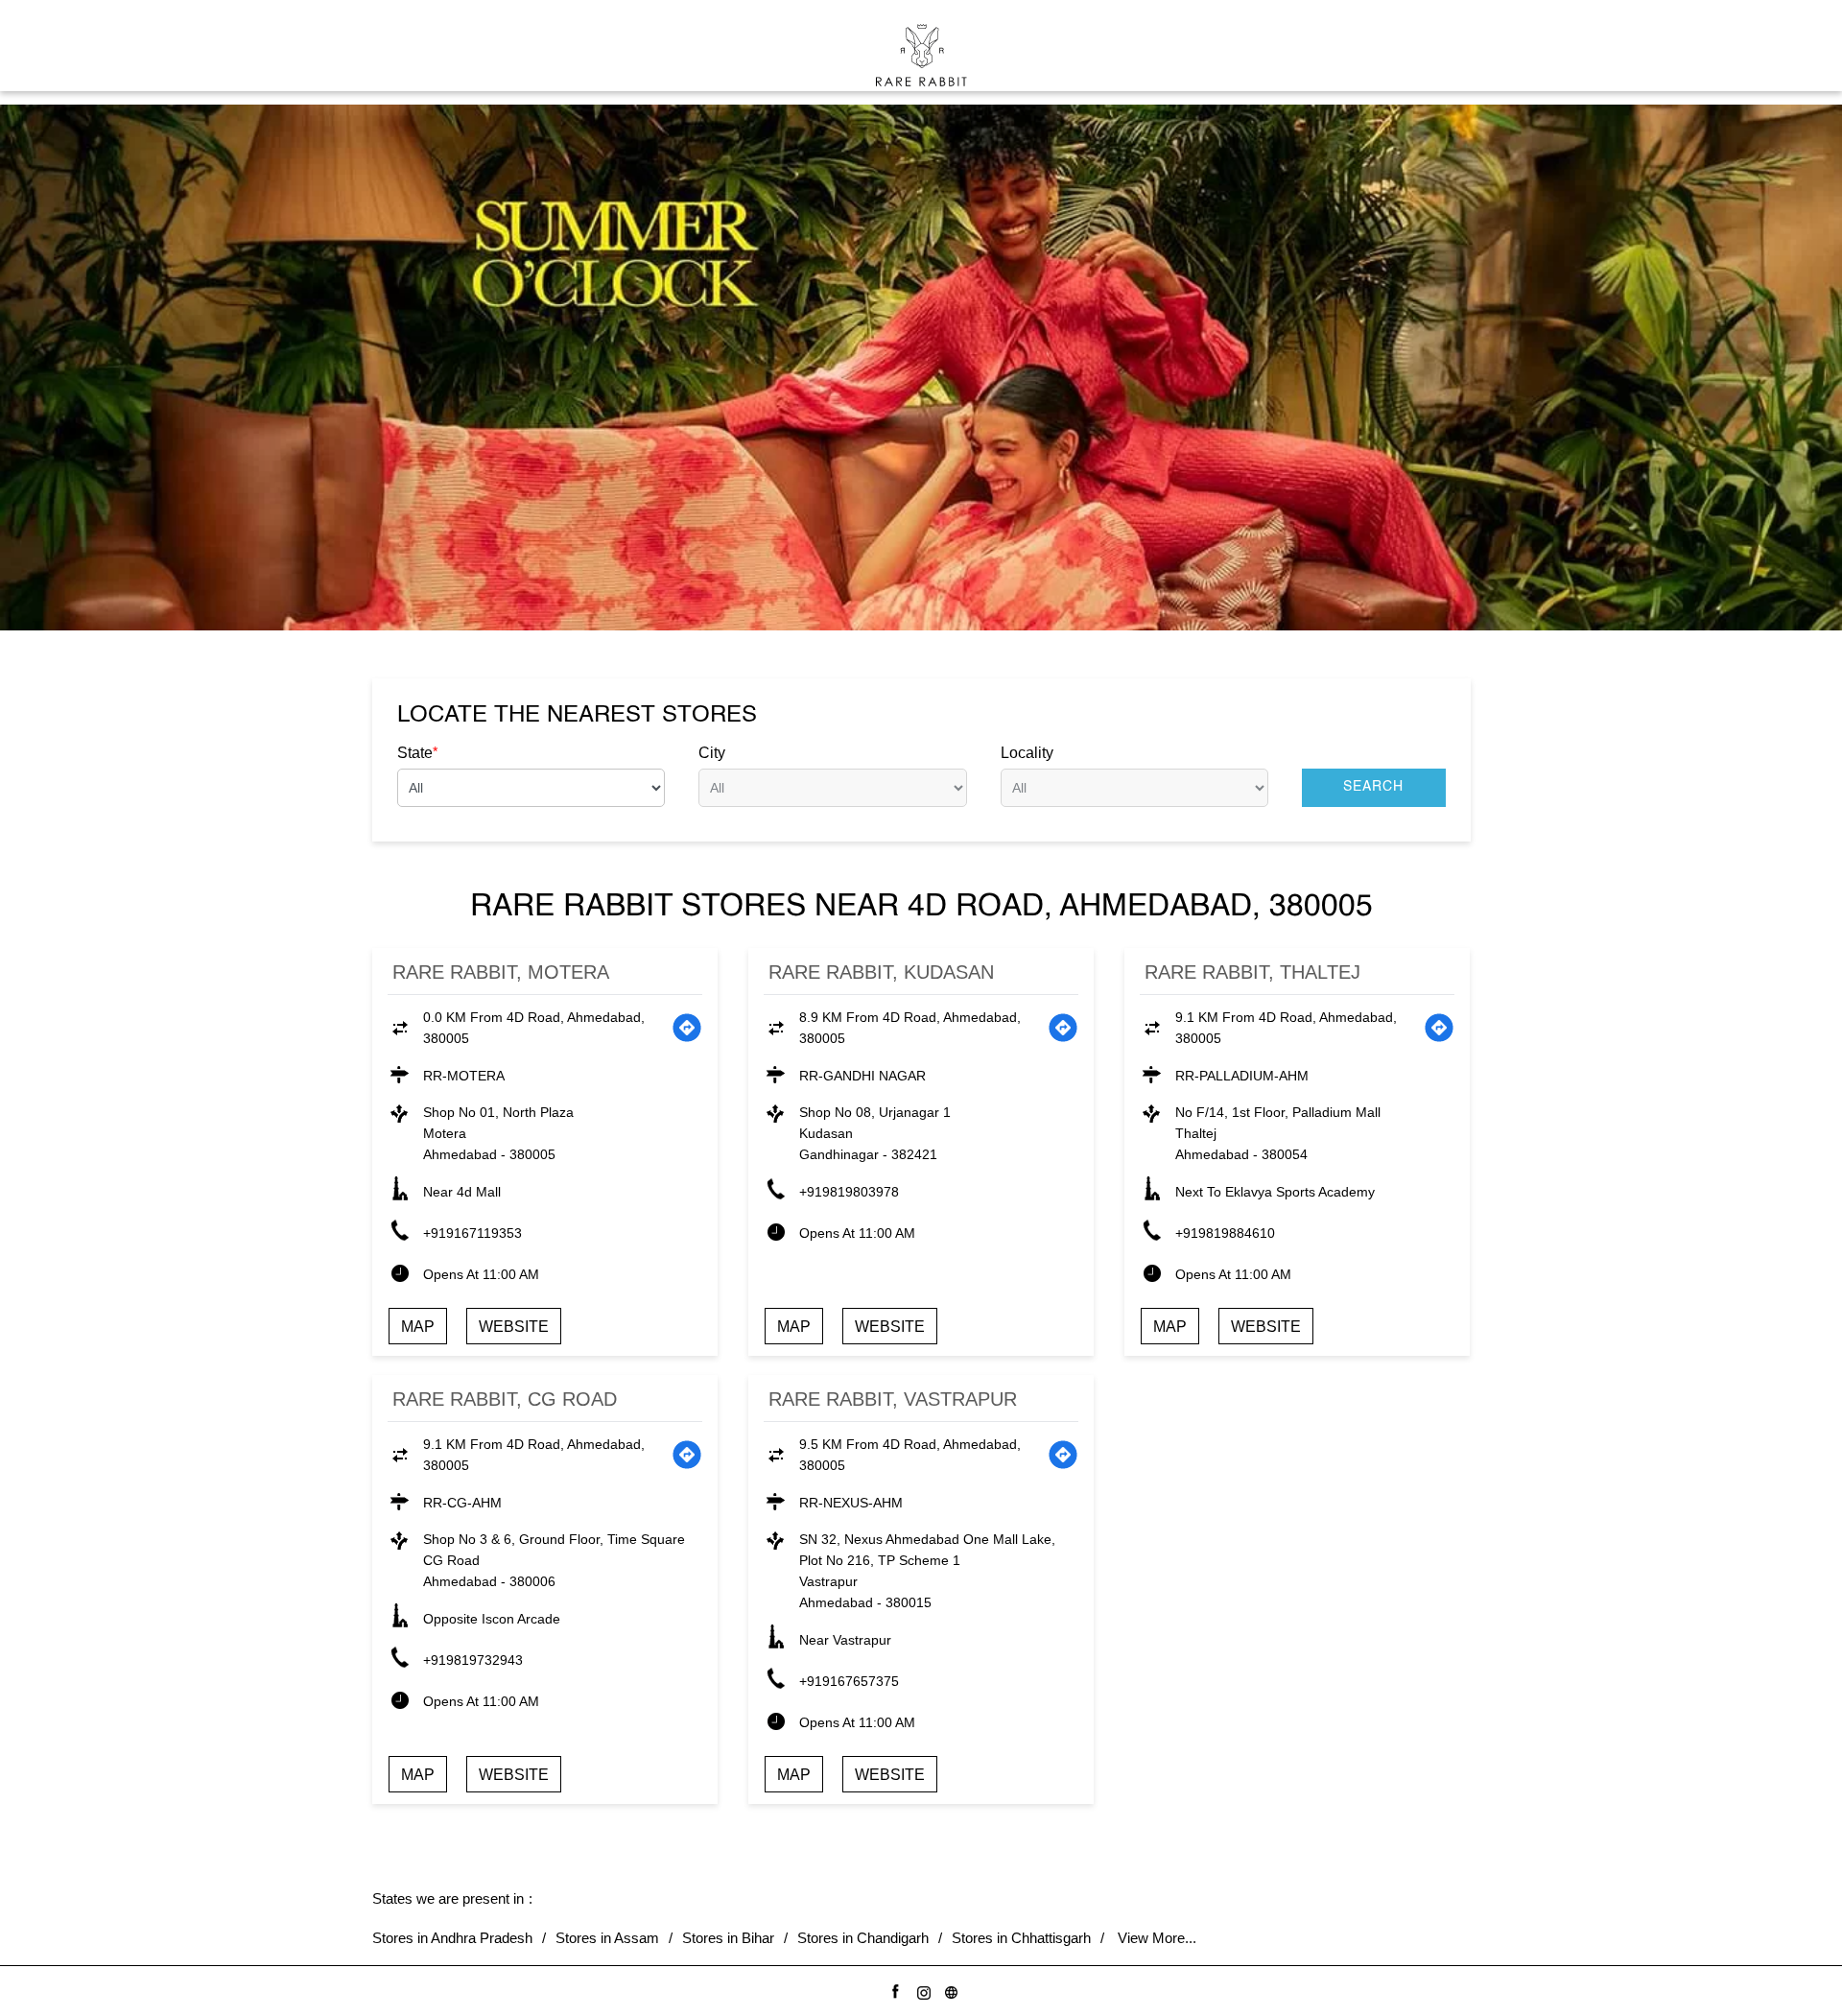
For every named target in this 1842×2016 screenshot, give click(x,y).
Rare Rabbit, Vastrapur (893, 1399)
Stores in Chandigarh (863, 1938)
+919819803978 (849, 1192)
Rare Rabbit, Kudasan (881, 972)
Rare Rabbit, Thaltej (1252, 972)
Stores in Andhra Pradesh (452, 1938)
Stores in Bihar (728, 1938)
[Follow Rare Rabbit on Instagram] (921, 1990)
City (712, 753)
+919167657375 (849, 1681)
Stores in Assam (607, 1938)
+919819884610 (1225, 1233)
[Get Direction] (687, 1028)
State (417, 752)
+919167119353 (472, 1233)
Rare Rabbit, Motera (501, 972)
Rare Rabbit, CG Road (505, 1399)
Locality (1027, 753)
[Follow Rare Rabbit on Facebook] (893, 1990)
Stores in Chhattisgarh (1021, 1938)
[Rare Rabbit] (921, 55)
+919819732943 (473, 1660)
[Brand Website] (948, 1990)
